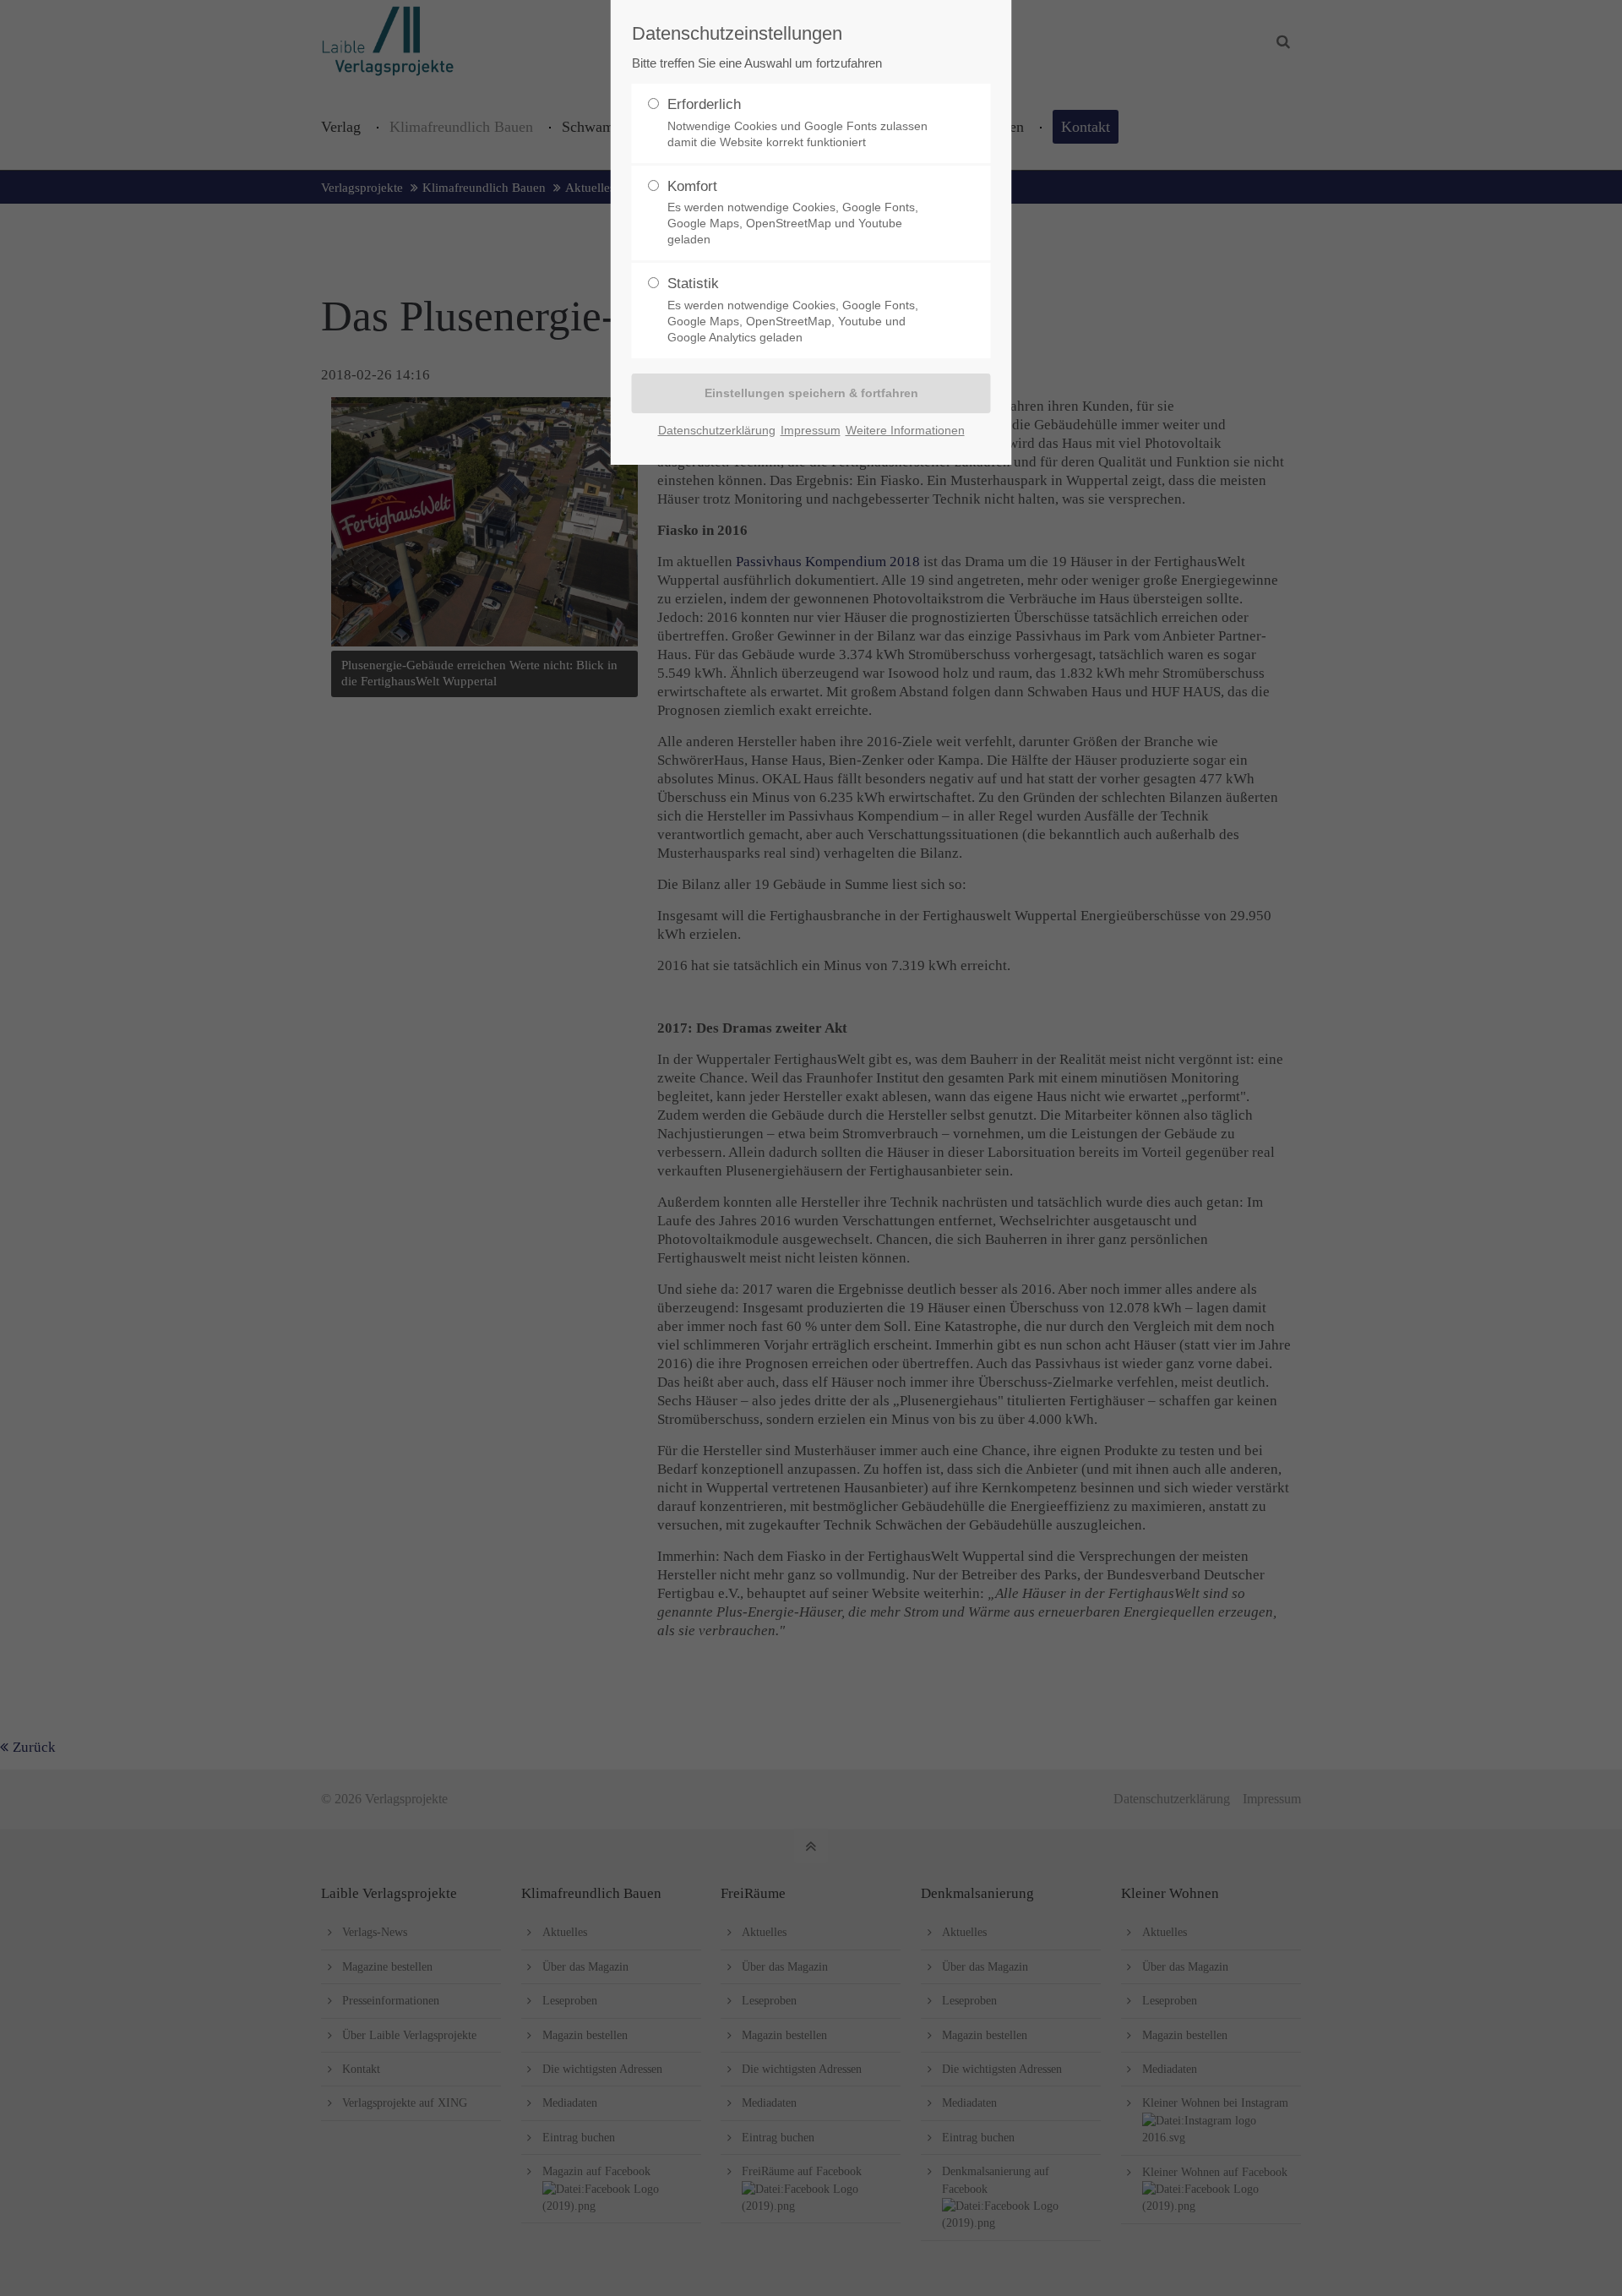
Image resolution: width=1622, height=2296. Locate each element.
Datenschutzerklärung (717, 430)
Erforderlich (797, 123)
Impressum (811, 430)
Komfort (793, 213)
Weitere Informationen (905, 430)
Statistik (793, 310)
